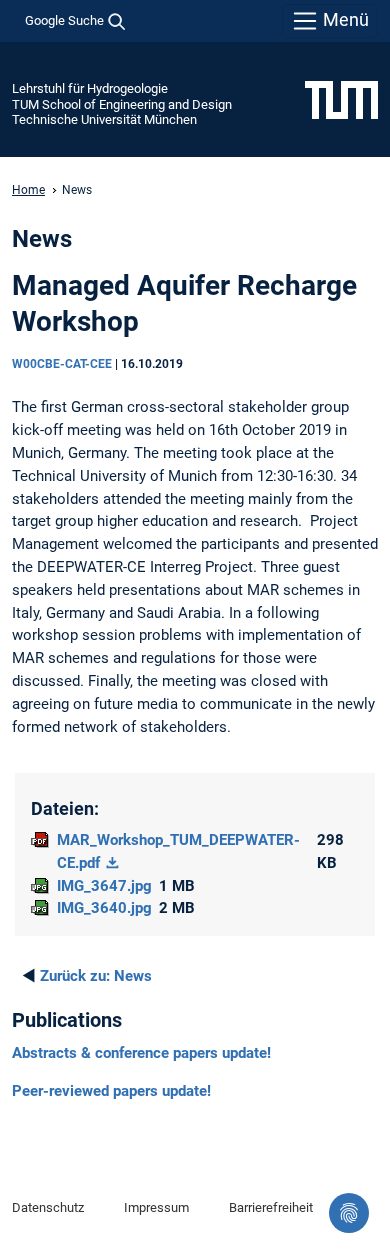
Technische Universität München (104, 119)
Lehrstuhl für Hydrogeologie (90, 88)
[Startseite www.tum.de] (341, 99)
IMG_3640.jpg (104, 908)
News (96, 976)
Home (28, 190)
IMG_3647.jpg (104, 886)
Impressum (156, 1207)
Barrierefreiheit (271, 1207)
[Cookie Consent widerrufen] (349, 1213)
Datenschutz (48, 1207)
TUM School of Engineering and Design (122, 104)
